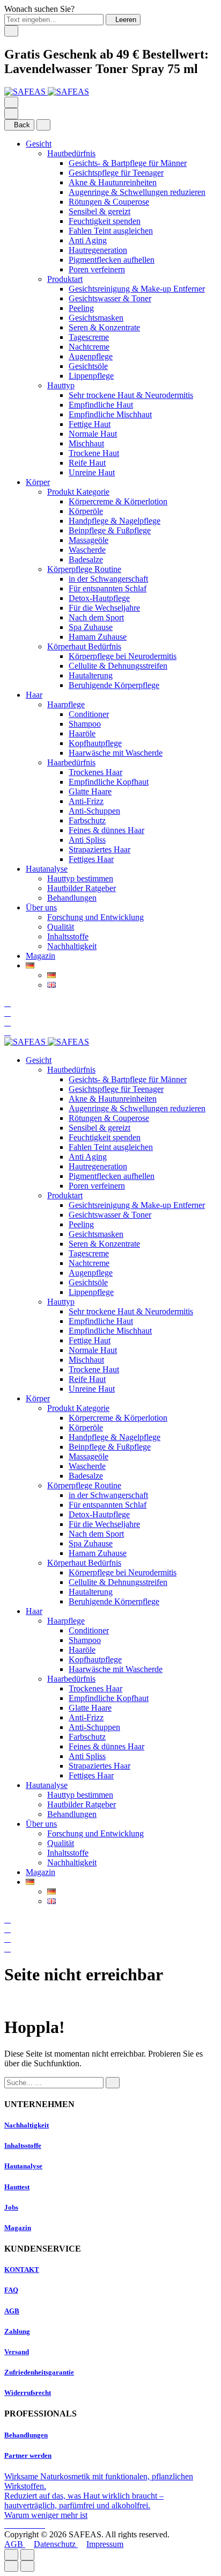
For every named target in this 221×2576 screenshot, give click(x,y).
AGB (12, 2311)
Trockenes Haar (95, 772)
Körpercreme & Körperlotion (118, 501)
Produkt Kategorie (78, 492)
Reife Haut (87, 463)
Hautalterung (91, 675)
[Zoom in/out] (27, 2555)
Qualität (61, 927)
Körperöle (86, 511)
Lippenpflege (91, 376)
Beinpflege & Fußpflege (110, 530)
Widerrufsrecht (28, 2393)
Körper (38, 482)
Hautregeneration (98, 250)
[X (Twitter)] (26, 2525)
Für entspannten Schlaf (108, 588)
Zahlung (17, 2331)
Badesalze (86, 559)
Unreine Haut (92, 472)
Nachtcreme (89, 347)
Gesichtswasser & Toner (110, 298)
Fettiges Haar (91, 859)
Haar (34, 695)
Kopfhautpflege (95, 743)
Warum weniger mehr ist (46, 2515)
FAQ (11, 2290)
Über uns (41, 907)
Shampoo (85, 724)
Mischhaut (86, 443)
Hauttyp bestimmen (80, 878)
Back (22, 125)
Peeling (81, 308)
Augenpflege (91, 356)
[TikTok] (34, 2525)
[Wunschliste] (8, 1022)
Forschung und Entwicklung (95, 917)
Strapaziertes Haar (100, 849)
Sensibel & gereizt (100, 211)
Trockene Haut (94, 453)
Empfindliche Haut (101, 405)
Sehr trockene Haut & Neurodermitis (131, 395)
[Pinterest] (42, 2525)
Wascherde (87, 550)
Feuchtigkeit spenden (105, 221)
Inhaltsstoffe (68, 936)
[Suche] (8, 1003)
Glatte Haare (90, 791)
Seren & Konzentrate (104, 327)
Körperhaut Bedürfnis (84, 646)
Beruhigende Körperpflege (114, 685)
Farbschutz (87, 820)
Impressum (105, 2544)
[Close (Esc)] (11, 2555)
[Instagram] (17, 2525)
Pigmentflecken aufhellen (112, 260)
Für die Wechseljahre (104, 608)
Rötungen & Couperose (109, 202)
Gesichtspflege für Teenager (116, 173)
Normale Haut (93, 434)
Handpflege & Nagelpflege (115, 521)
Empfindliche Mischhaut (110, 414)
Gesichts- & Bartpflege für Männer (128, 163)
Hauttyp (61, 385)
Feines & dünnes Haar (106, 830)
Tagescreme (89, 337)
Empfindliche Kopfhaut (109, 782)
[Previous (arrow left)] (11, 2566)
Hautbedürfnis (71, 153)
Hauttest (17, 2187)
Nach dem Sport (96, 617)
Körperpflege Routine (84, 569)
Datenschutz (56, 2544)
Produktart (65, 279)
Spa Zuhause (91, 627)
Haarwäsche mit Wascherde (116, 753)
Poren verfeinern (97, 269)
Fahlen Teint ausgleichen (111, 231)
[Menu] (11, 102)
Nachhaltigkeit (72, 946)
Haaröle (82, 733)
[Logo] (47, 92)
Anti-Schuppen (94, 811)
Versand (17, 2352)
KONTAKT (22, 2270)
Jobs (11, 2207)
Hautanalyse (47, 869)
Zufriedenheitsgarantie (39, 2372)
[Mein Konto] (8, 1013)
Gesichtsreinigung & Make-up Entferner (137, 289)
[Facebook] (9, 2525)
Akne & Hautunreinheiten (113, 182)
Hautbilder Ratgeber (82, 888)
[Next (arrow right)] (27, 2566)
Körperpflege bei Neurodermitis (123, 656)
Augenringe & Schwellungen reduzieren (137, 192)
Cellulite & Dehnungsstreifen (118, 666)
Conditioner (89, 714)
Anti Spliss (87, 840)
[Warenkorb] (8, 1032)
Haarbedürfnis (71, 762)
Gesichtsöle (88, 366)
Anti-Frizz (86, 801)
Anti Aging (88, 240)
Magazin (40, 956)
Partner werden (28, 2455)
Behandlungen (72, 898)
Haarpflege (66, 704)
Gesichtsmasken (96, 318)
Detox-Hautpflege (99, 598)
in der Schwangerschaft (108, 579)
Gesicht (39, 144)
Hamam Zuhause (98, 637)
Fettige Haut (90, 424)
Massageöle (89, 540)
